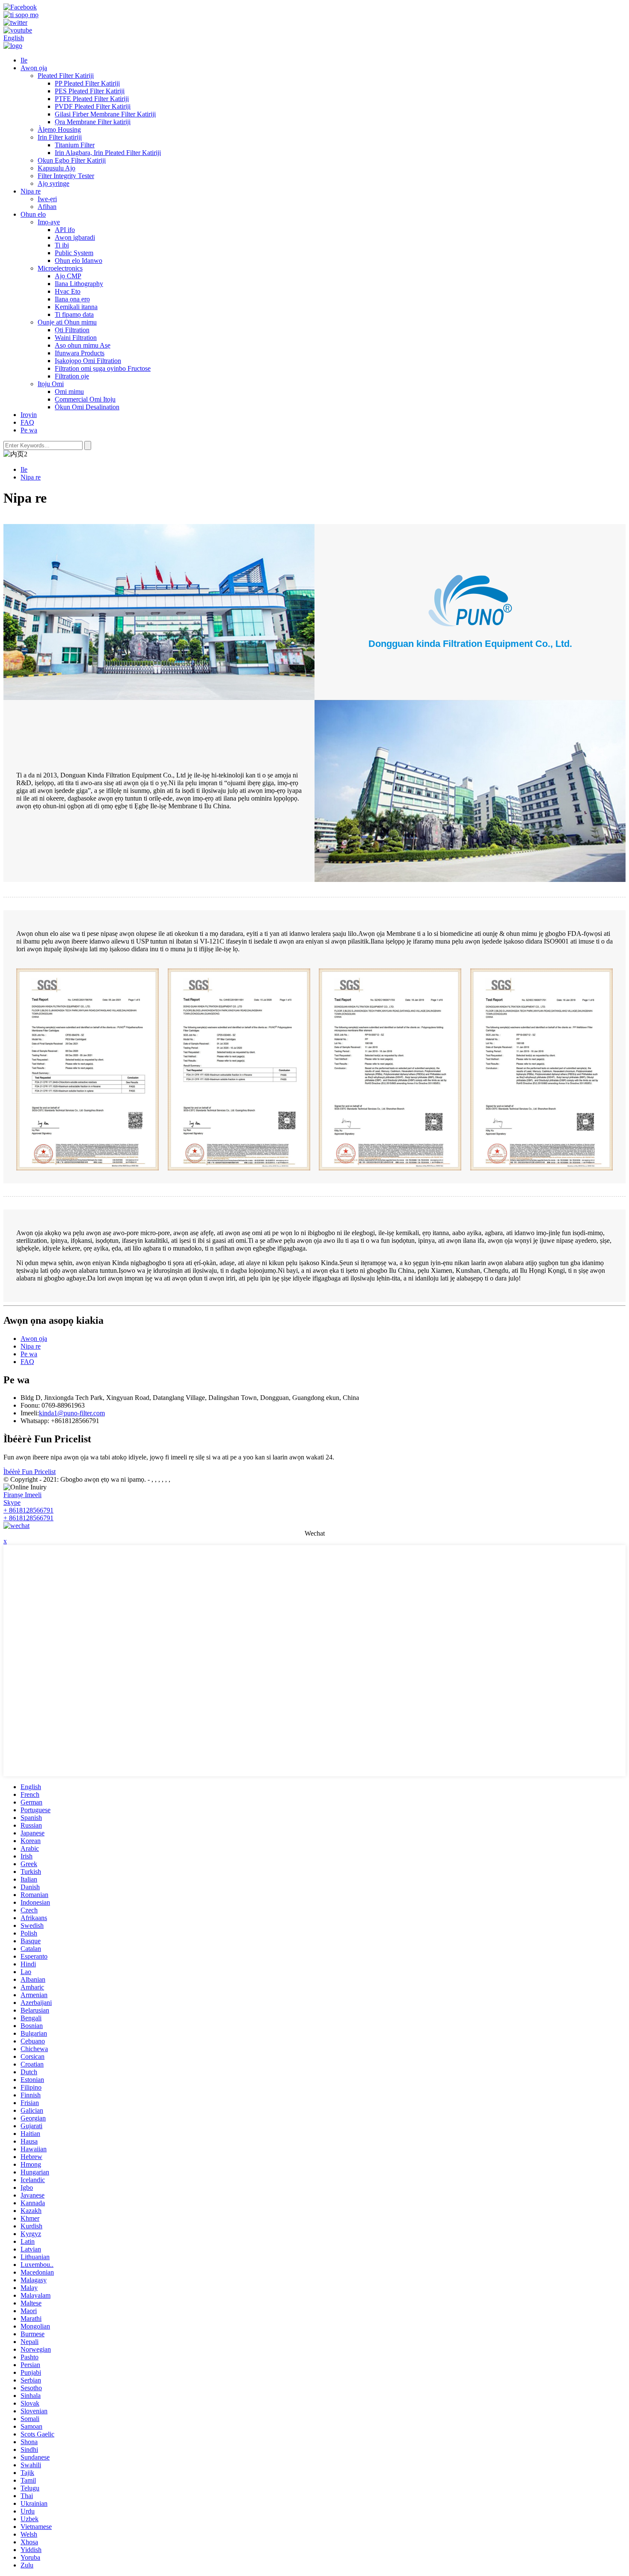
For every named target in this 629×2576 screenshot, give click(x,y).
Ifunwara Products (80, 353)
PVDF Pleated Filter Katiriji (93, 106)
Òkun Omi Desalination (87, 407)
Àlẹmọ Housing (59, 130)
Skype (12, 1502)
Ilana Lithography (79, 284)
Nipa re (31, 191)
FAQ (27, 422)
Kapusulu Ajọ (56, 168)
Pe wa (29, 430)
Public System (74, 253)
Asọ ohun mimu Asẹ (83, 345)
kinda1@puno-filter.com (72, 1413)
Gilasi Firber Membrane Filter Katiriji (105, 114)
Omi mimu (69, 392)
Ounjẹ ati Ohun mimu (67, 322)
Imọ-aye (49, 222)
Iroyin (29, 415)
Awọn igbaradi (75, 237)
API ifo (65, 230)
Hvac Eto (68, 291)
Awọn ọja (34, 68)
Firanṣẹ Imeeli (22, 1495)
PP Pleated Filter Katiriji (87, 83)
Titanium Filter (75, 145)
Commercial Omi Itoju (85, 399)
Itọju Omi (51, 384)
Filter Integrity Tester (66, 176)
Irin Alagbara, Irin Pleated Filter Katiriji (108, 153)
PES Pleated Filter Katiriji (90, 91)
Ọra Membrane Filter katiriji (93, 122)
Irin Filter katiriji (60, 137)
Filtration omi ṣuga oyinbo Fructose (103, 368)
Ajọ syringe (53, 183)
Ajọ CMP (68, 276)
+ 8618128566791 (28, 1510)
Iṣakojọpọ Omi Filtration (88, 361)
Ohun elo (33, 214)
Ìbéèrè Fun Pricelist (30, 1472)
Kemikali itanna (76, 307)
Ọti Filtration (72, 330)
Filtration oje (72, 376)
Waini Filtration (76, 338)
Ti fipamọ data (74, 314)
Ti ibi (62, 245)
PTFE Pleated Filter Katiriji (92, 99)
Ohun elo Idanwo (79, 261)
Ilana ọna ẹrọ (72, 299)
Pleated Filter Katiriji (66, 76)
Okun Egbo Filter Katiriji (72, 160)
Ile (24, 60)
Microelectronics (60, 268)
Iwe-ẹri (47, 199)
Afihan (47, 207)
